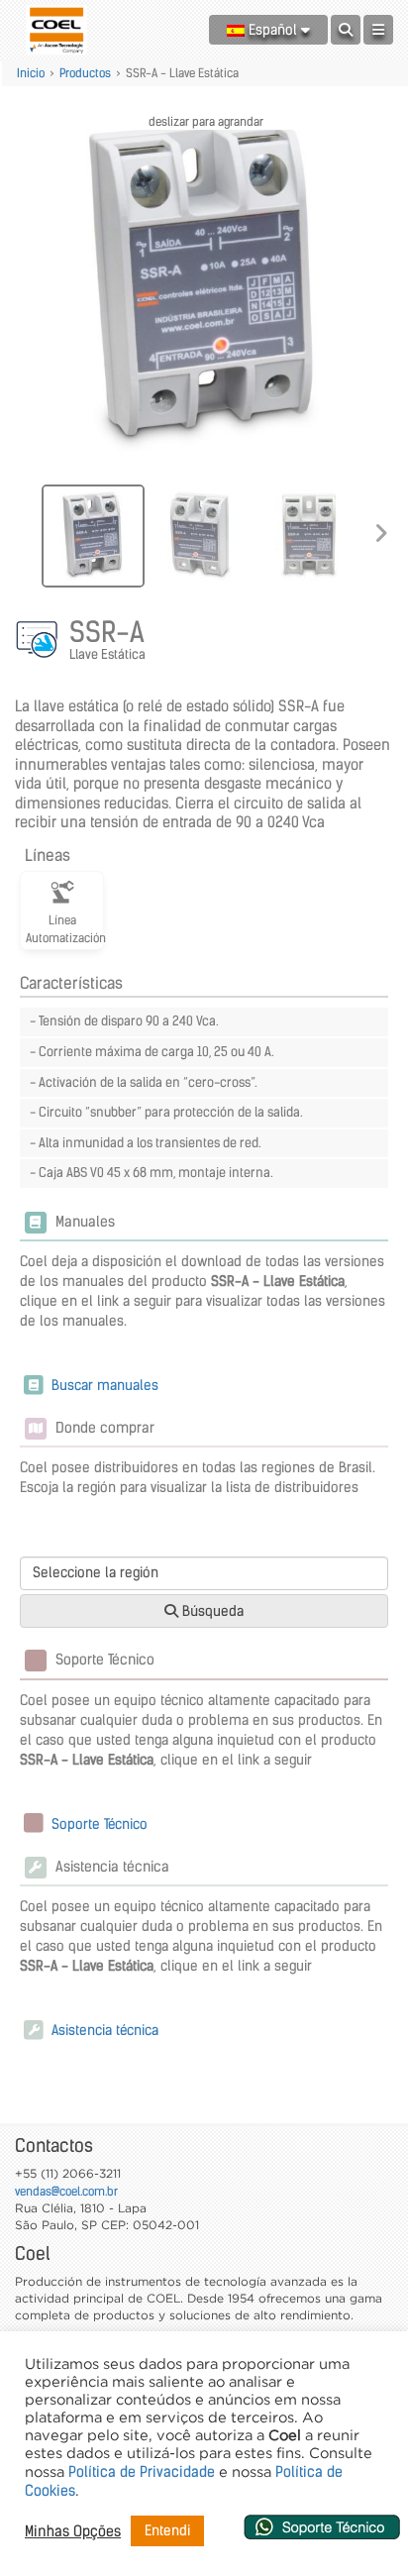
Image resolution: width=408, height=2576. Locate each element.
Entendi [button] (167, 2530)
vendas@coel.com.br (66, 2191)
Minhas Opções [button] (73, 2531)
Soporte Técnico (98, 1824)
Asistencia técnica (103, 2030)
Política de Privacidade (142, 2472)
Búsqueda (211, 1611)
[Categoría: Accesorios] (40, 642)
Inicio (31, 73)
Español (273, 30)
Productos (85, 73)
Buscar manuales (103, 1385)
